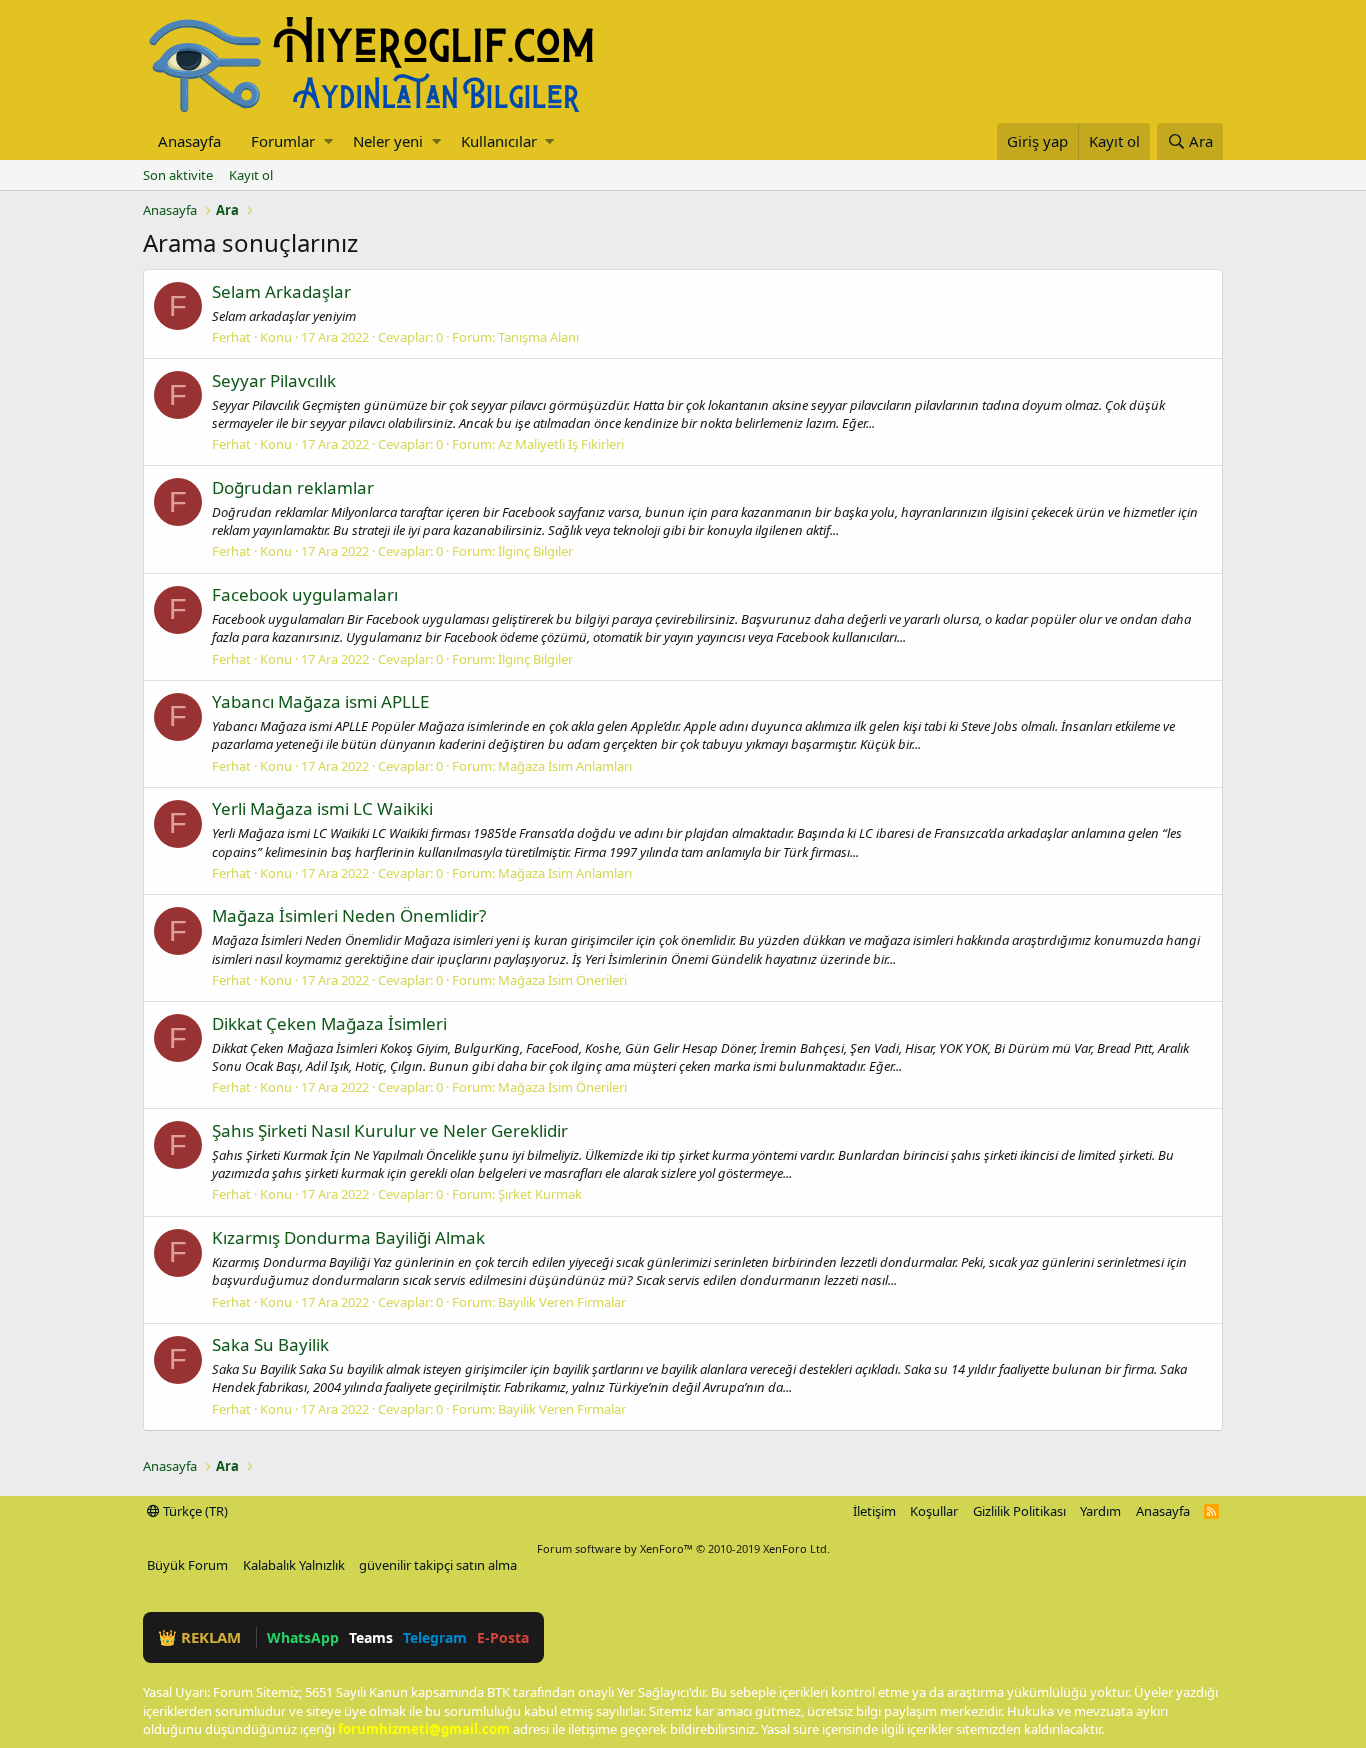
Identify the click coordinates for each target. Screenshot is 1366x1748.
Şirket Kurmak (540, 1194)
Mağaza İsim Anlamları (565, 766)
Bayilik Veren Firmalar (562, 1302)
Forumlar (283, 141)
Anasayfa (189, 141)
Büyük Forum (187, 1565)
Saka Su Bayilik (270, 1344)
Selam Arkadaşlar (281, 291)
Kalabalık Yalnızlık (294, 1565)
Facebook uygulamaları (305, 594)
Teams (371, 1637)
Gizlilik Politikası (1019, 1511)
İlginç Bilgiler (535, 551)
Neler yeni (388, 141)
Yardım (1100, 1511)
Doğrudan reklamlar (293, 487)
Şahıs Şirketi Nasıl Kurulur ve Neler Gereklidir (390, 1130)
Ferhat (231, 337)
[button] (328, 141)
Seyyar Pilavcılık (274, 380)
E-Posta (503, 1637)
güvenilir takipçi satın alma (438, 1565)
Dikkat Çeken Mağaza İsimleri (329, 1023)
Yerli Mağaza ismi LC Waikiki (322, 808)
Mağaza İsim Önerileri (562, 980)
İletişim (874, 1511)
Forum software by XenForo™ (683, 1548)
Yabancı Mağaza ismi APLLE (320, 701)
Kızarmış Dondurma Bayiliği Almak (348, 1237)
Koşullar (934, 1511)
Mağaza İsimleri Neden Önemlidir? (349, 915)
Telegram (435, 1637)
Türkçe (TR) (194, 1511)
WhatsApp (303, 1637)
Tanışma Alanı (538, 337)
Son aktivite (178, 175)
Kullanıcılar (499, 141)
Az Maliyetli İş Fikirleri (561, 444)
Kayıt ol (251, 175)
